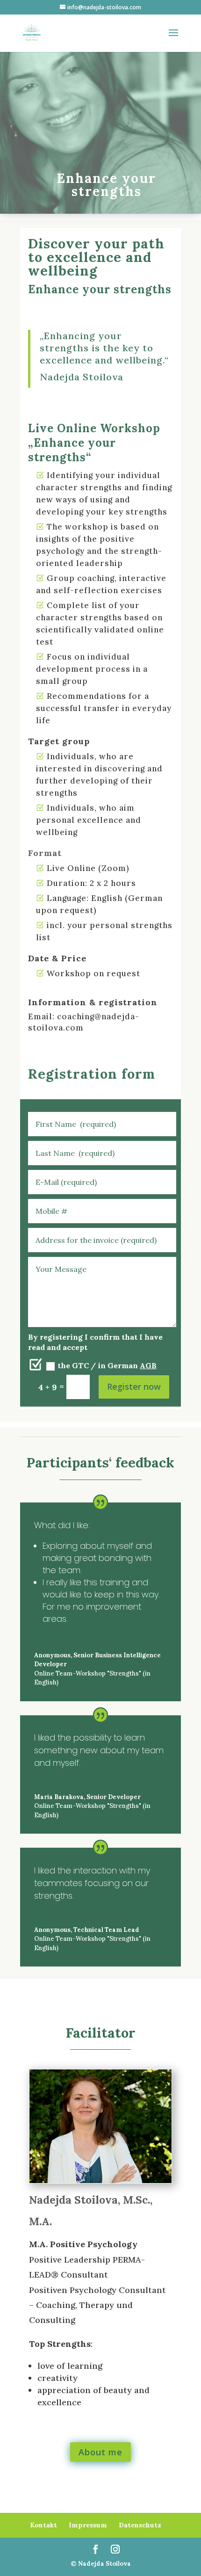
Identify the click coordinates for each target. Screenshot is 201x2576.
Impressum (88, 2525)
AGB (148, 1365)
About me (100, 2452)
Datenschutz (140, 2525)
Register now (134, 1386)
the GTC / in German (107, 1365)
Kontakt (43, 2525)
